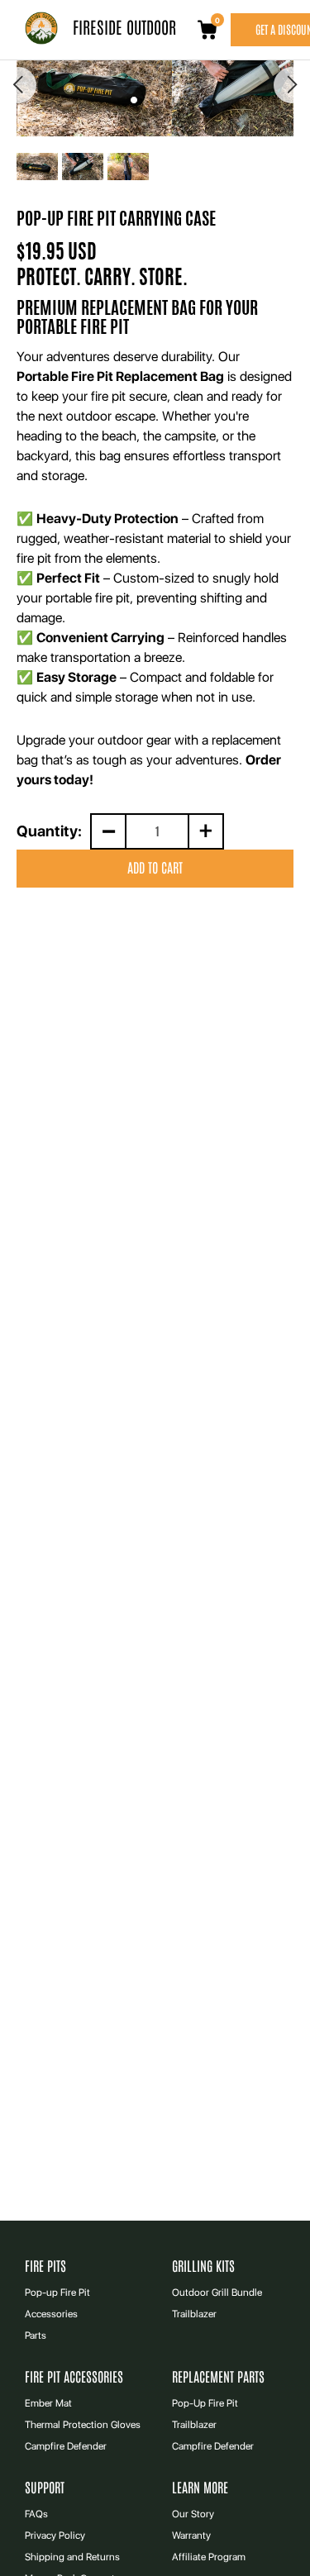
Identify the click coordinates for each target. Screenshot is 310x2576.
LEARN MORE (200, 2488)
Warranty (191, 2536)
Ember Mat (48, 2403)
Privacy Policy (55, 2536)
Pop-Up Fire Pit (205, 2403)
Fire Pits (45, 2266)
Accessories (51, 2314)
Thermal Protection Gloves (83, 2425)
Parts (36, 2336)
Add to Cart (155, 868)
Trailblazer (194, 2314)
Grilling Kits (203, 2266)
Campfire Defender (66, 2446)
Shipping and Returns (72, 2557)
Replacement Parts (218, 2377)
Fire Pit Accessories (74, 2377)
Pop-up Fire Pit (57, 2293)
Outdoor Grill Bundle (217, 2293)
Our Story (193, 2514)
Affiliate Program (209, 2557)
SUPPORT (45, 2488)
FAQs (36, 2514)
